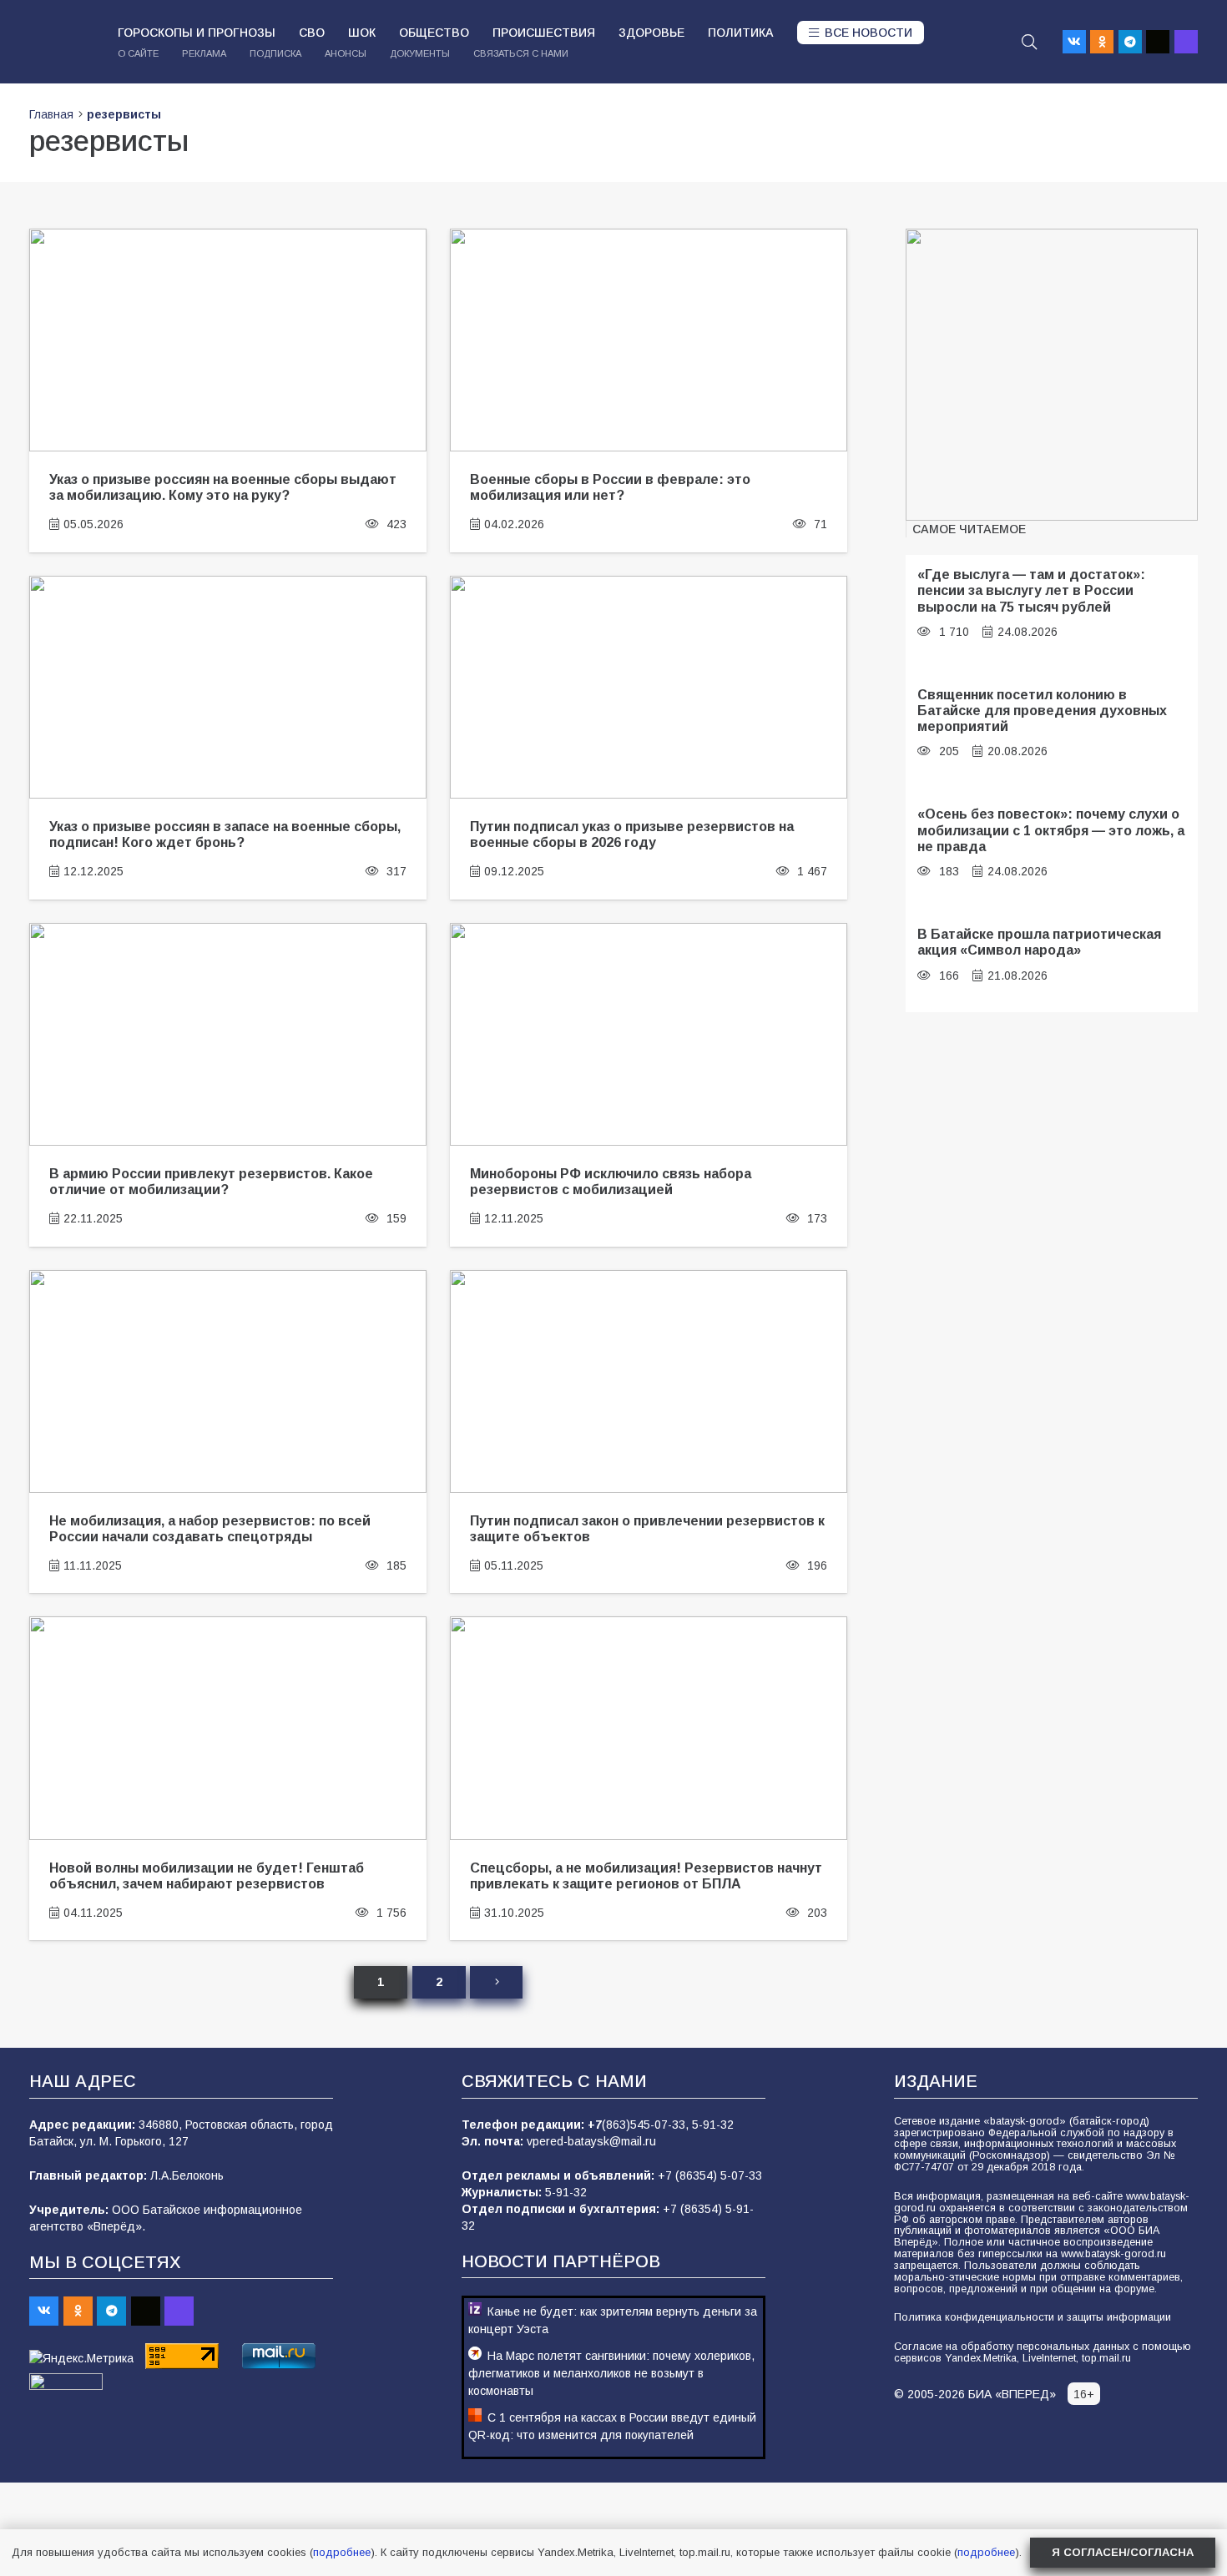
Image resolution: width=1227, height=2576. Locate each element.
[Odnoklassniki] (1102, 42)
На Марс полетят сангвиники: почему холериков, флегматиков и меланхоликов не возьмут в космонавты (611, 2373)
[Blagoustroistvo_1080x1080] (1052, 375)
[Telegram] (1130, 42)
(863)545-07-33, (647, 2125)
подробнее (342, 2552)
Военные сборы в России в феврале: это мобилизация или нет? (610, 487)
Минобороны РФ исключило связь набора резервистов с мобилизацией (611, 1181)
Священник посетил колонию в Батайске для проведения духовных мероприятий (1042, 711)
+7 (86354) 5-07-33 (710, 2175)
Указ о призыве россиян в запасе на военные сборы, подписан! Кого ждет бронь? (225, 834)
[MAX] (1186, 42)
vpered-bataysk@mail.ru (591, 2141)
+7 (595, 2125)
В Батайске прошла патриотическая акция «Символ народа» (1039, 942)
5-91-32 (713, 2125)
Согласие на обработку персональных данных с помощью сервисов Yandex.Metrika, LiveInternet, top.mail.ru (1043, 2352)
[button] (1029, 42)
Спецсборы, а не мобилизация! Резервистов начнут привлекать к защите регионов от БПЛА (646, 1875)
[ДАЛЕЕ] (496, 1982)
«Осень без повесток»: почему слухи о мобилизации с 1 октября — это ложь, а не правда (1051, 830)
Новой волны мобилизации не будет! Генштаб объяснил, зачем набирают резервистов (207, 1875)
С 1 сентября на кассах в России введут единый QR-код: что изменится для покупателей (612, 2426)
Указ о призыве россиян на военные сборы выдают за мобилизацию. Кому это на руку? (223, 487)
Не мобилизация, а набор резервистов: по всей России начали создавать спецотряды (210, 1528)
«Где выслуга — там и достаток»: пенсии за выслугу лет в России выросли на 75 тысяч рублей (1031, 590)
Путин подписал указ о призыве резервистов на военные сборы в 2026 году (632, 834)
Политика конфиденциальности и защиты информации (1033, 2317)
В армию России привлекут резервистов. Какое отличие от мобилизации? (211, 1181)
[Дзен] (1158, 42)
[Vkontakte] (1074, 42)
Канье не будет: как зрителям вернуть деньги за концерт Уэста (613, 2320)
